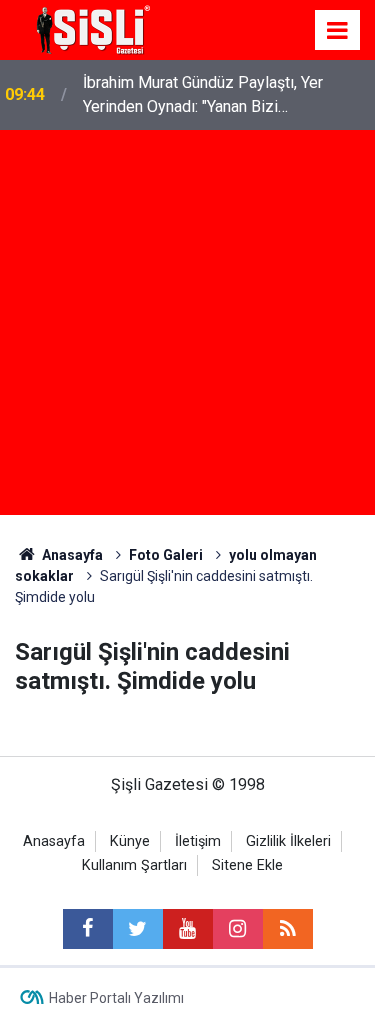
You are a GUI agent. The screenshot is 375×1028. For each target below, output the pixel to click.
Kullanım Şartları (134, 865)
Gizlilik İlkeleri (288, 841)
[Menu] (338, 31)
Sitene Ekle (247, 865)
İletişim (198, 841)
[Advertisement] (187, 327)
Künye (130, 841)
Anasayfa (54, 841)
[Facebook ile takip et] (88, 929)
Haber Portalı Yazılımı (116, 998)
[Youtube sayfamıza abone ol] (188, 929)
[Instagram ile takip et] (238, 929)
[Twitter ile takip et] (138, 929)
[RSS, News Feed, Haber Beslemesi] (288, 929)
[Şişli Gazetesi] (90, 28)
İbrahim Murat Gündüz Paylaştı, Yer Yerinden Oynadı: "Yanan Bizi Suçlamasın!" (203, 96)
